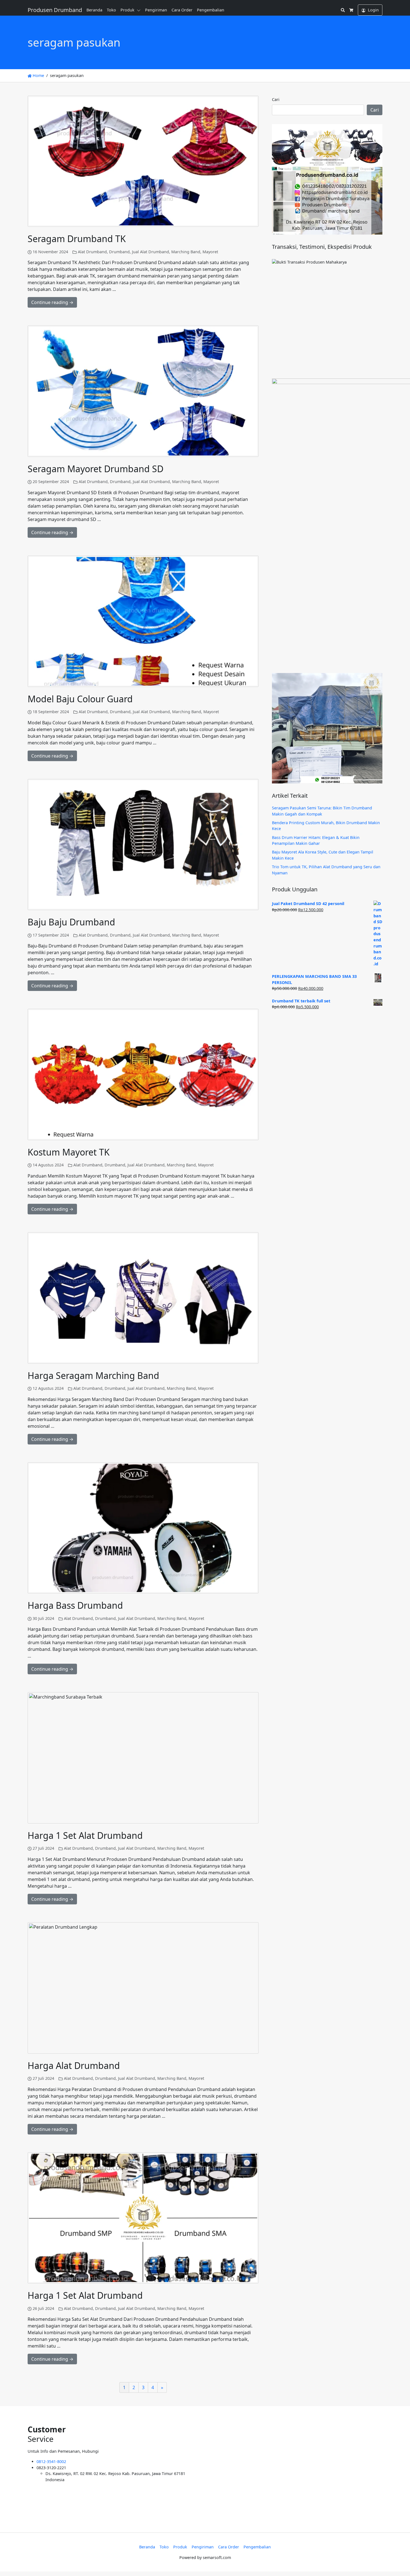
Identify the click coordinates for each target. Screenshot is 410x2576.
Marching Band (186, 252)
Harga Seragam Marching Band (93, 1375)
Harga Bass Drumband (75, 1605)
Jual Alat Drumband (150, 252)
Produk (127, 10)
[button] (140, 10)
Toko (111, 10)
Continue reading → (52, 302)
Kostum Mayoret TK (69, 1152)
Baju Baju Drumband (71, 922)
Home (38, 75)
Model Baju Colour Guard (80, 699)
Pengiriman (156, 10)
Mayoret (210, 252)
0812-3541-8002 (51, 2462)
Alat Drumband (92, 252)
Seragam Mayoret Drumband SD (96, 469)
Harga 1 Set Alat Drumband (85, 1835)
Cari (276, 99)
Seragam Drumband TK (77, 239)
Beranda (94, 10)
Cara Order (182, 10)
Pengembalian (211, 10)
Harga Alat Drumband (74, 2065)
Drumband (119, 252)
